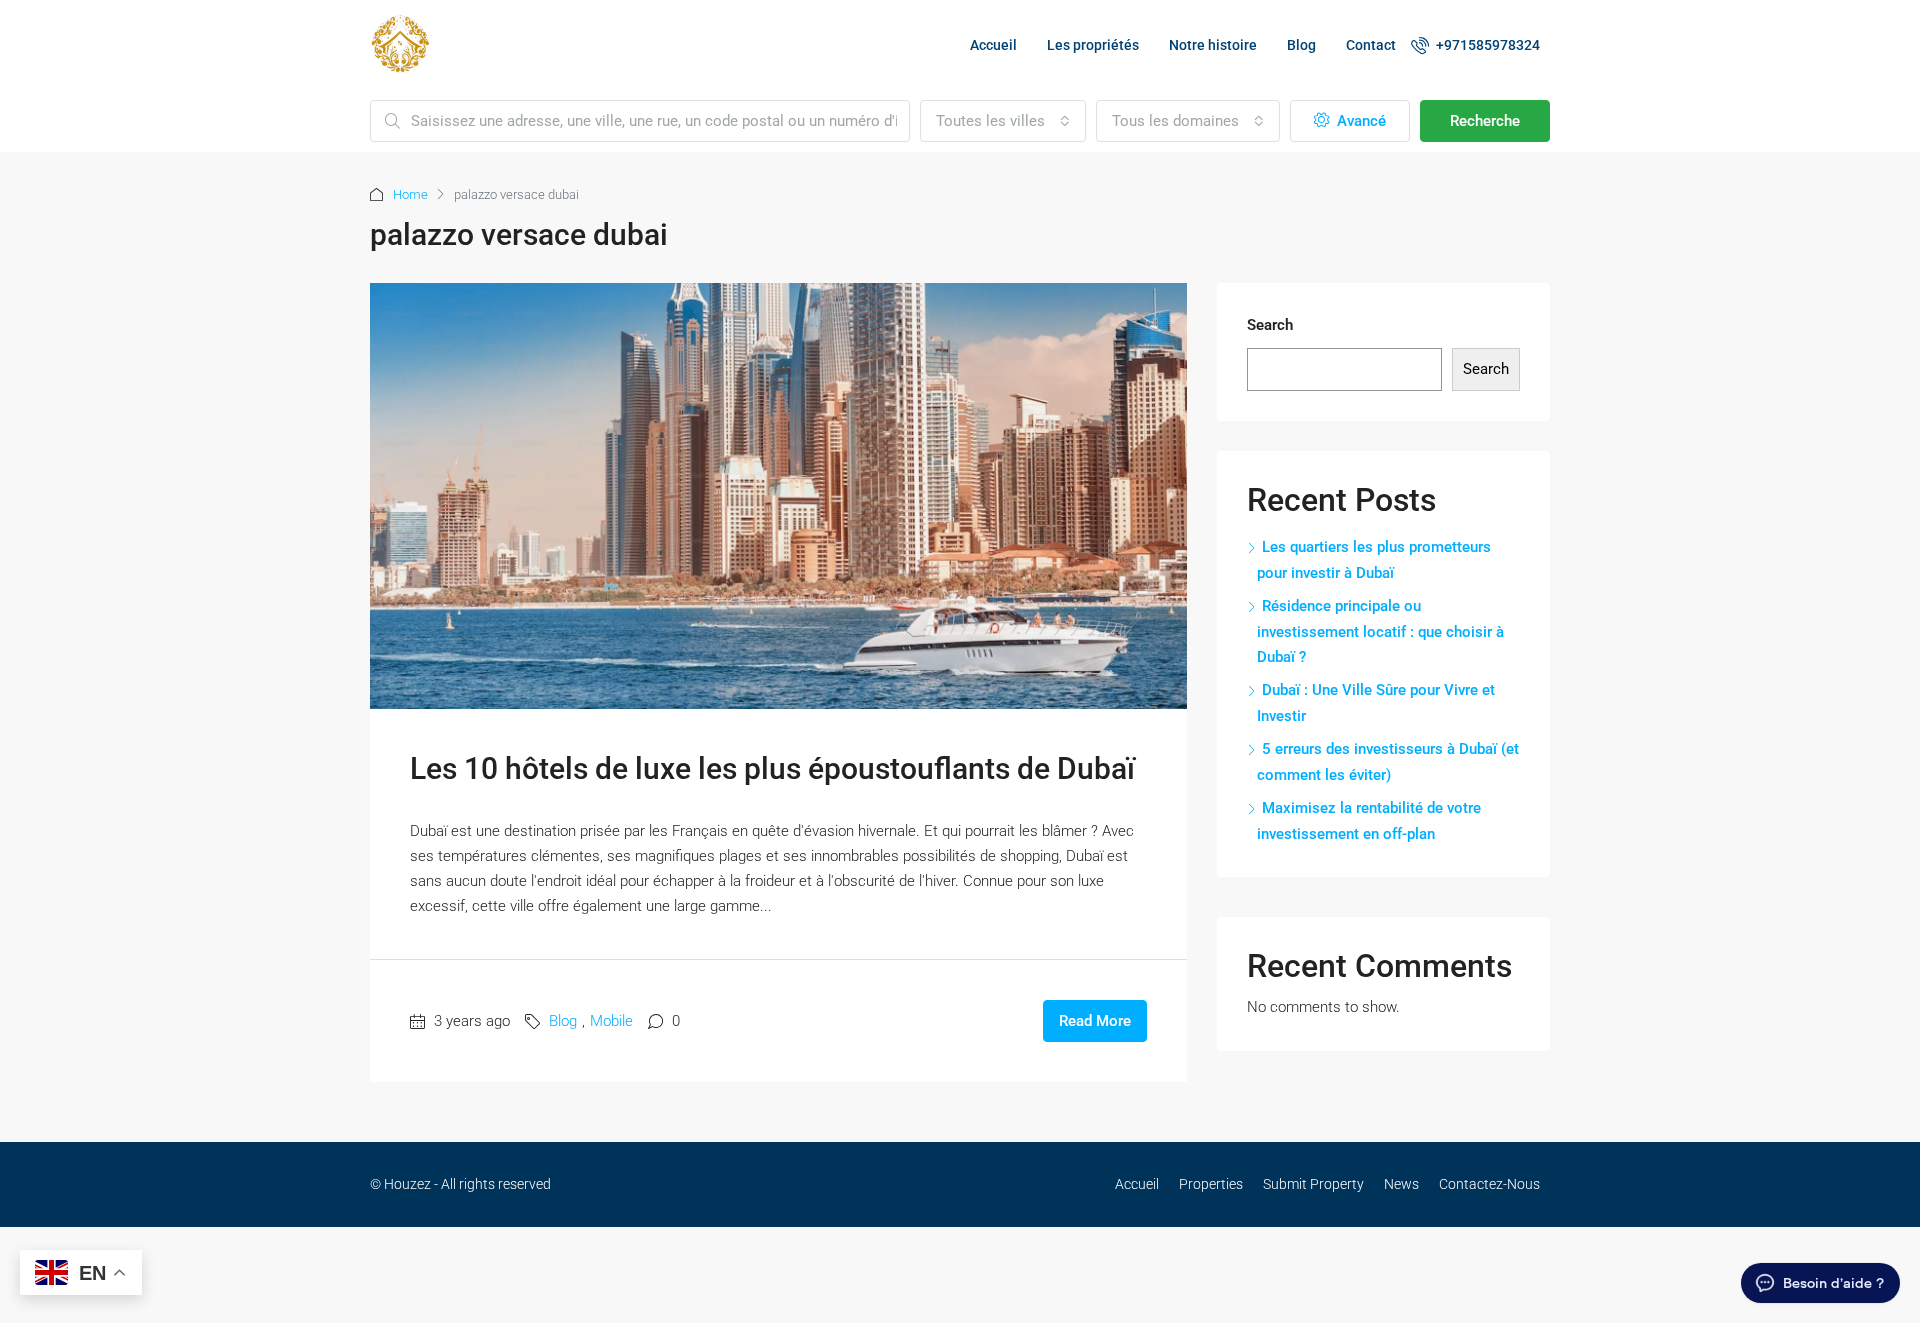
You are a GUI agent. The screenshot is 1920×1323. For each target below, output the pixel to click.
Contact (1371, 45)
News (1401, 1184)
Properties (1211, 1184)
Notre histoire (1213, 45)
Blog (1301, 45)
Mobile (611, 1021)
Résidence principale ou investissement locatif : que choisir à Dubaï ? (1380, 631)
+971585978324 (1486, 45)
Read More (1095, 1021)
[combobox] (1003, 121)
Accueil (993, 45)
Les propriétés (1093, 45)
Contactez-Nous (1489, 1184)
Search (1270, 325)
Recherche (1485, 121)
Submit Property (1313, 1184)
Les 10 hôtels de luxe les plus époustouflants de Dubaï (772, 768)
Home (410, 194)
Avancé (1359, 121)
